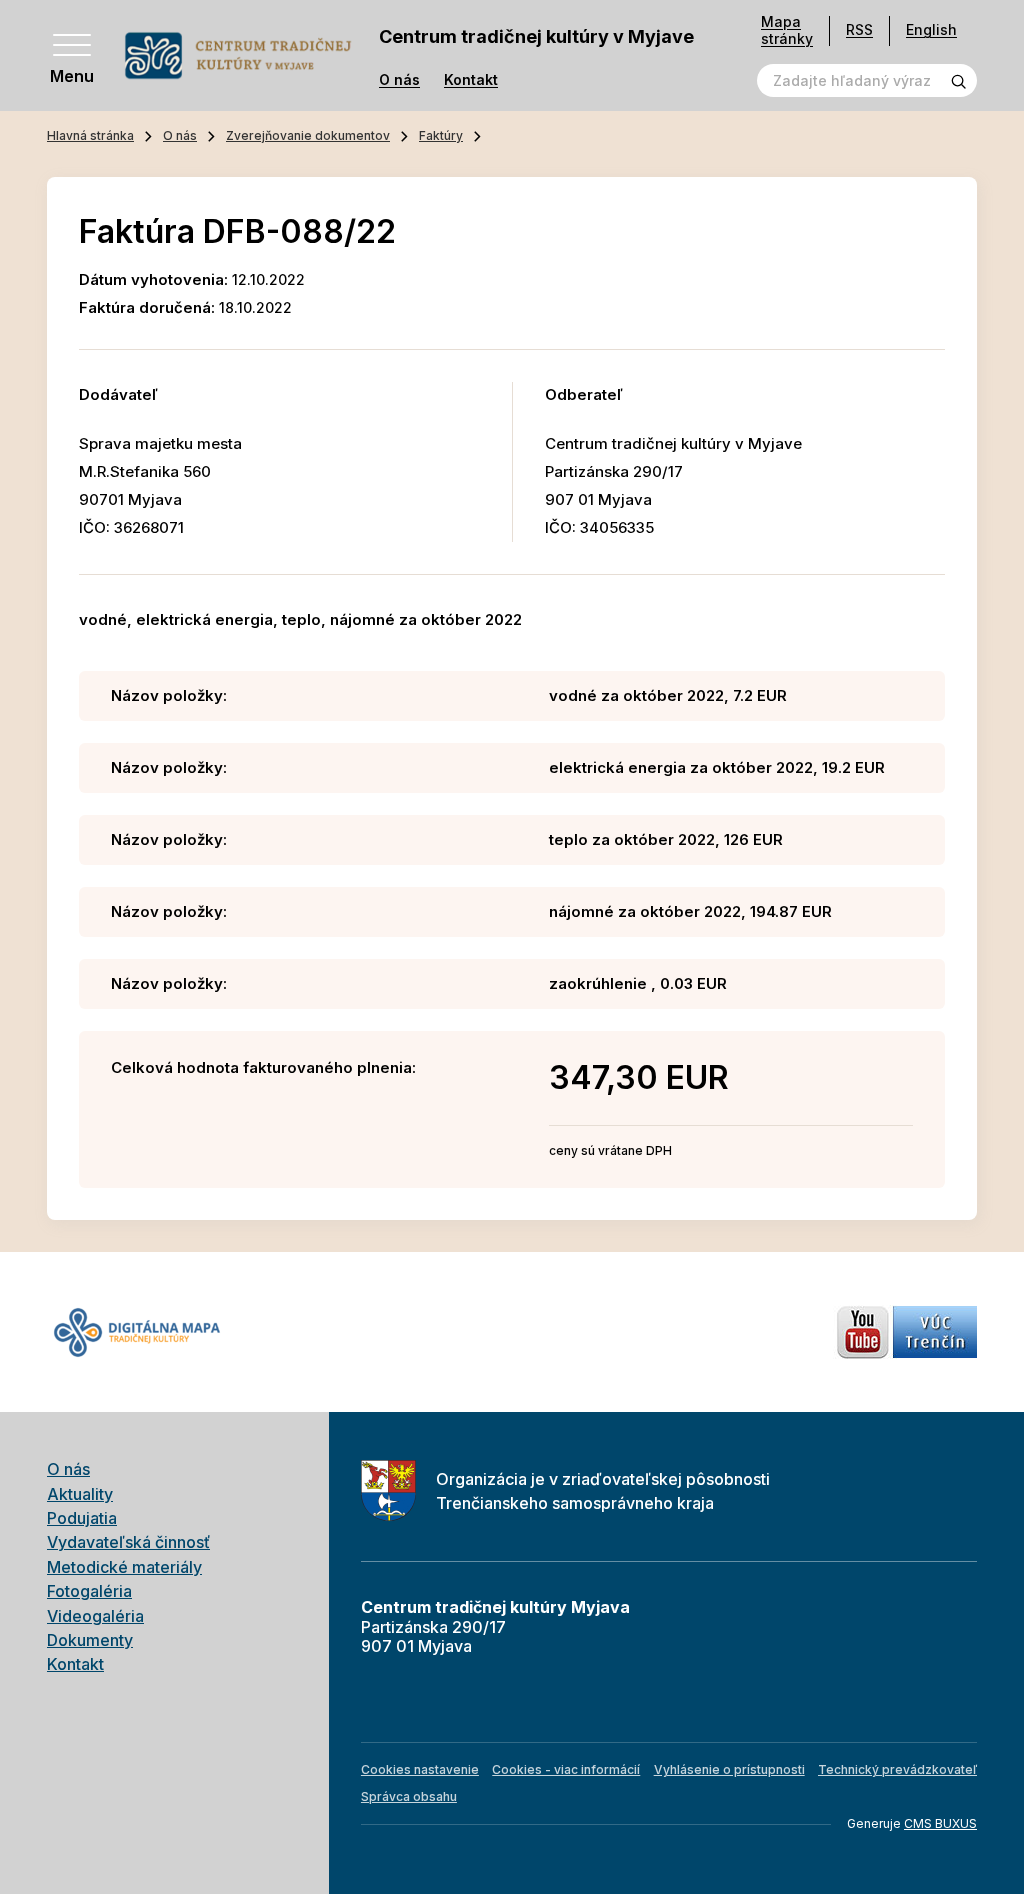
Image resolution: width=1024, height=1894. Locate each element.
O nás (399, 80)
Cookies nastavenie (420, 1769)
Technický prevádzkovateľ (897, 1769)
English (931, 29)
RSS (859, 29)
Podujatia (82, 1518)
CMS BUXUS (940, 1823)
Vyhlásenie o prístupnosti (729, 1769)
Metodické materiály (124, 1567)
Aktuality (80, 1494)
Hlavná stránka (90, 135)
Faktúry (441, 135)
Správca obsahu (409, 1796)
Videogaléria (95, 1616)
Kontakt (471, 80)
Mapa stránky (787, 30)
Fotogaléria (89, 1591)
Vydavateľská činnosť (128, 1542)
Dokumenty (90, 1640)
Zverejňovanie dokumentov (308, 135)
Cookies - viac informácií (566, 1769)
